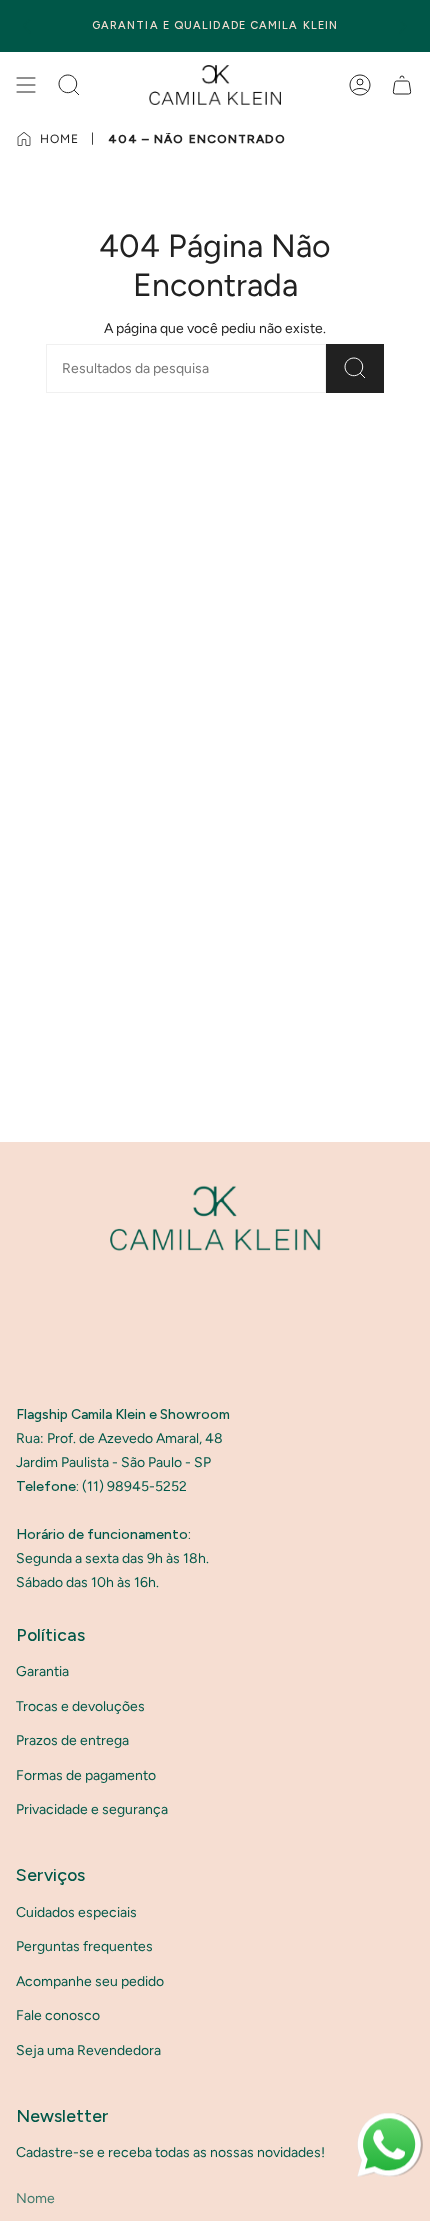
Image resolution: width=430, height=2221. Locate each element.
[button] (69, 85)
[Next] (403, 26)
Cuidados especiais (76, 1912)
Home (59, 139)
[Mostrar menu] (26, 85)
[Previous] (27, 26)
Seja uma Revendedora (88, 2050)
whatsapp (387, 2121)
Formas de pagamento (86, 1775)
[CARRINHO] (402, 85)
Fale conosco (58, 2015)
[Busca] (355, 368)
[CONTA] (360, 85)
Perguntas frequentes (84, 1946)
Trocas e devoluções (80, 1706)
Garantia (42, 1671)
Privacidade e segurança (92, 1809)
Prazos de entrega (72, 1740)
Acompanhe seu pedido (90, 1981)
